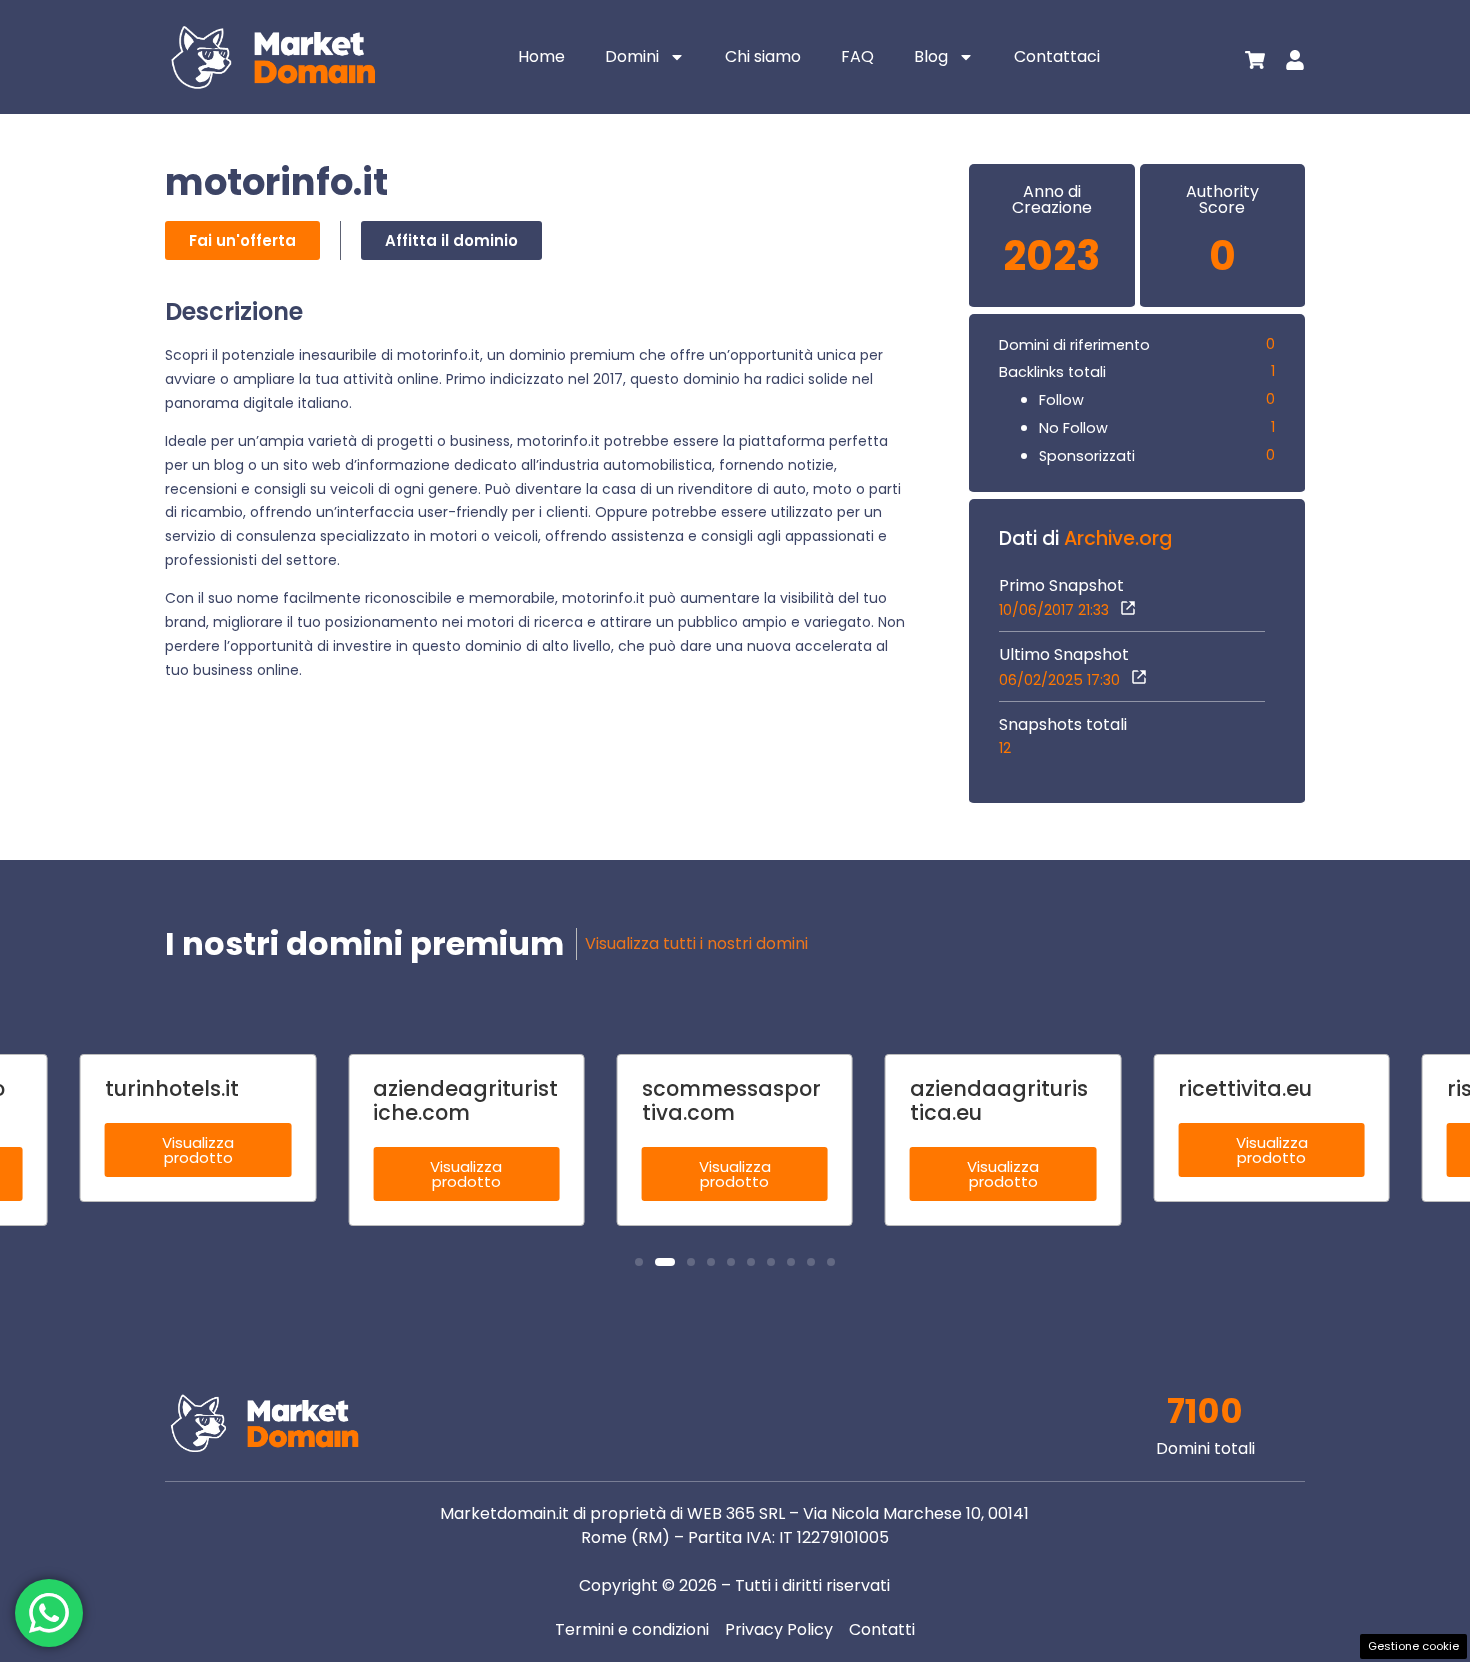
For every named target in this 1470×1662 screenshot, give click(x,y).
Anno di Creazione (1052, 200)
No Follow (1073, 428)
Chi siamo (763, 56)
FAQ (857, 56)
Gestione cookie (1413, 1646)
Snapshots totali (1063, 725)
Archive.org (1118, 538)
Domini (632, 56)
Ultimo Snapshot (1064, 655)
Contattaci (1057, 56)
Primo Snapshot (1061, 586)
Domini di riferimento (1074, 345)
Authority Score (1222, 200)
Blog (931, 56)
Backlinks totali (1052, 372)
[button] (639, 1262)
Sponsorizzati (1087, 456)
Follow (1061, 400)
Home (541, 56)
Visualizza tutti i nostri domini (696, 943)
